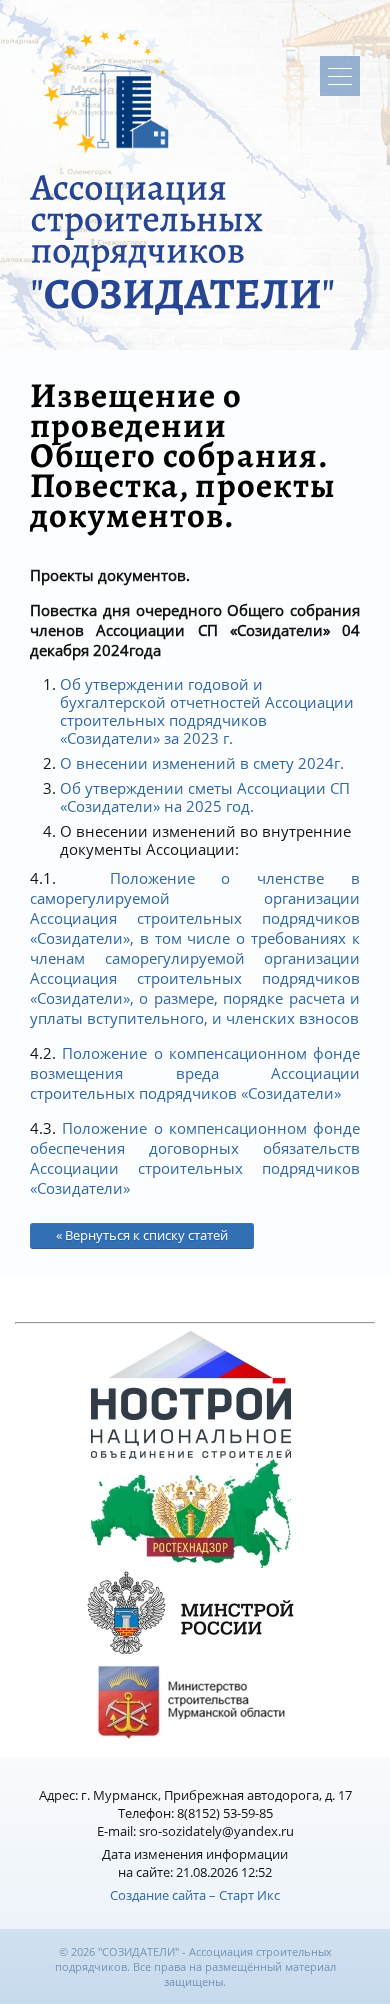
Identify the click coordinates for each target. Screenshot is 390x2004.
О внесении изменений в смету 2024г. (202, 763)
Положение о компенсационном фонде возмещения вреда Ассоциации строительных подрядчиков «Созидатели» (195, 1073)
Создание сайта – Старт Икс (195, 1895)
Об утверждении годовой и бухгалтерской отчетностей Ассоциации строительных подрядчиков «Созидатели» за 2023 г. (207, 711)
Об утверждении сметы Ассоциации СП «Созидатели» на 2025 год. (205, 797)
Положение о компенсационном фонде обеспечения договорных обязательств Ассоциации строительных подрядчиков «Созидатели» (195, 1158)
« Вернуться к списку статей (142, 1235)
